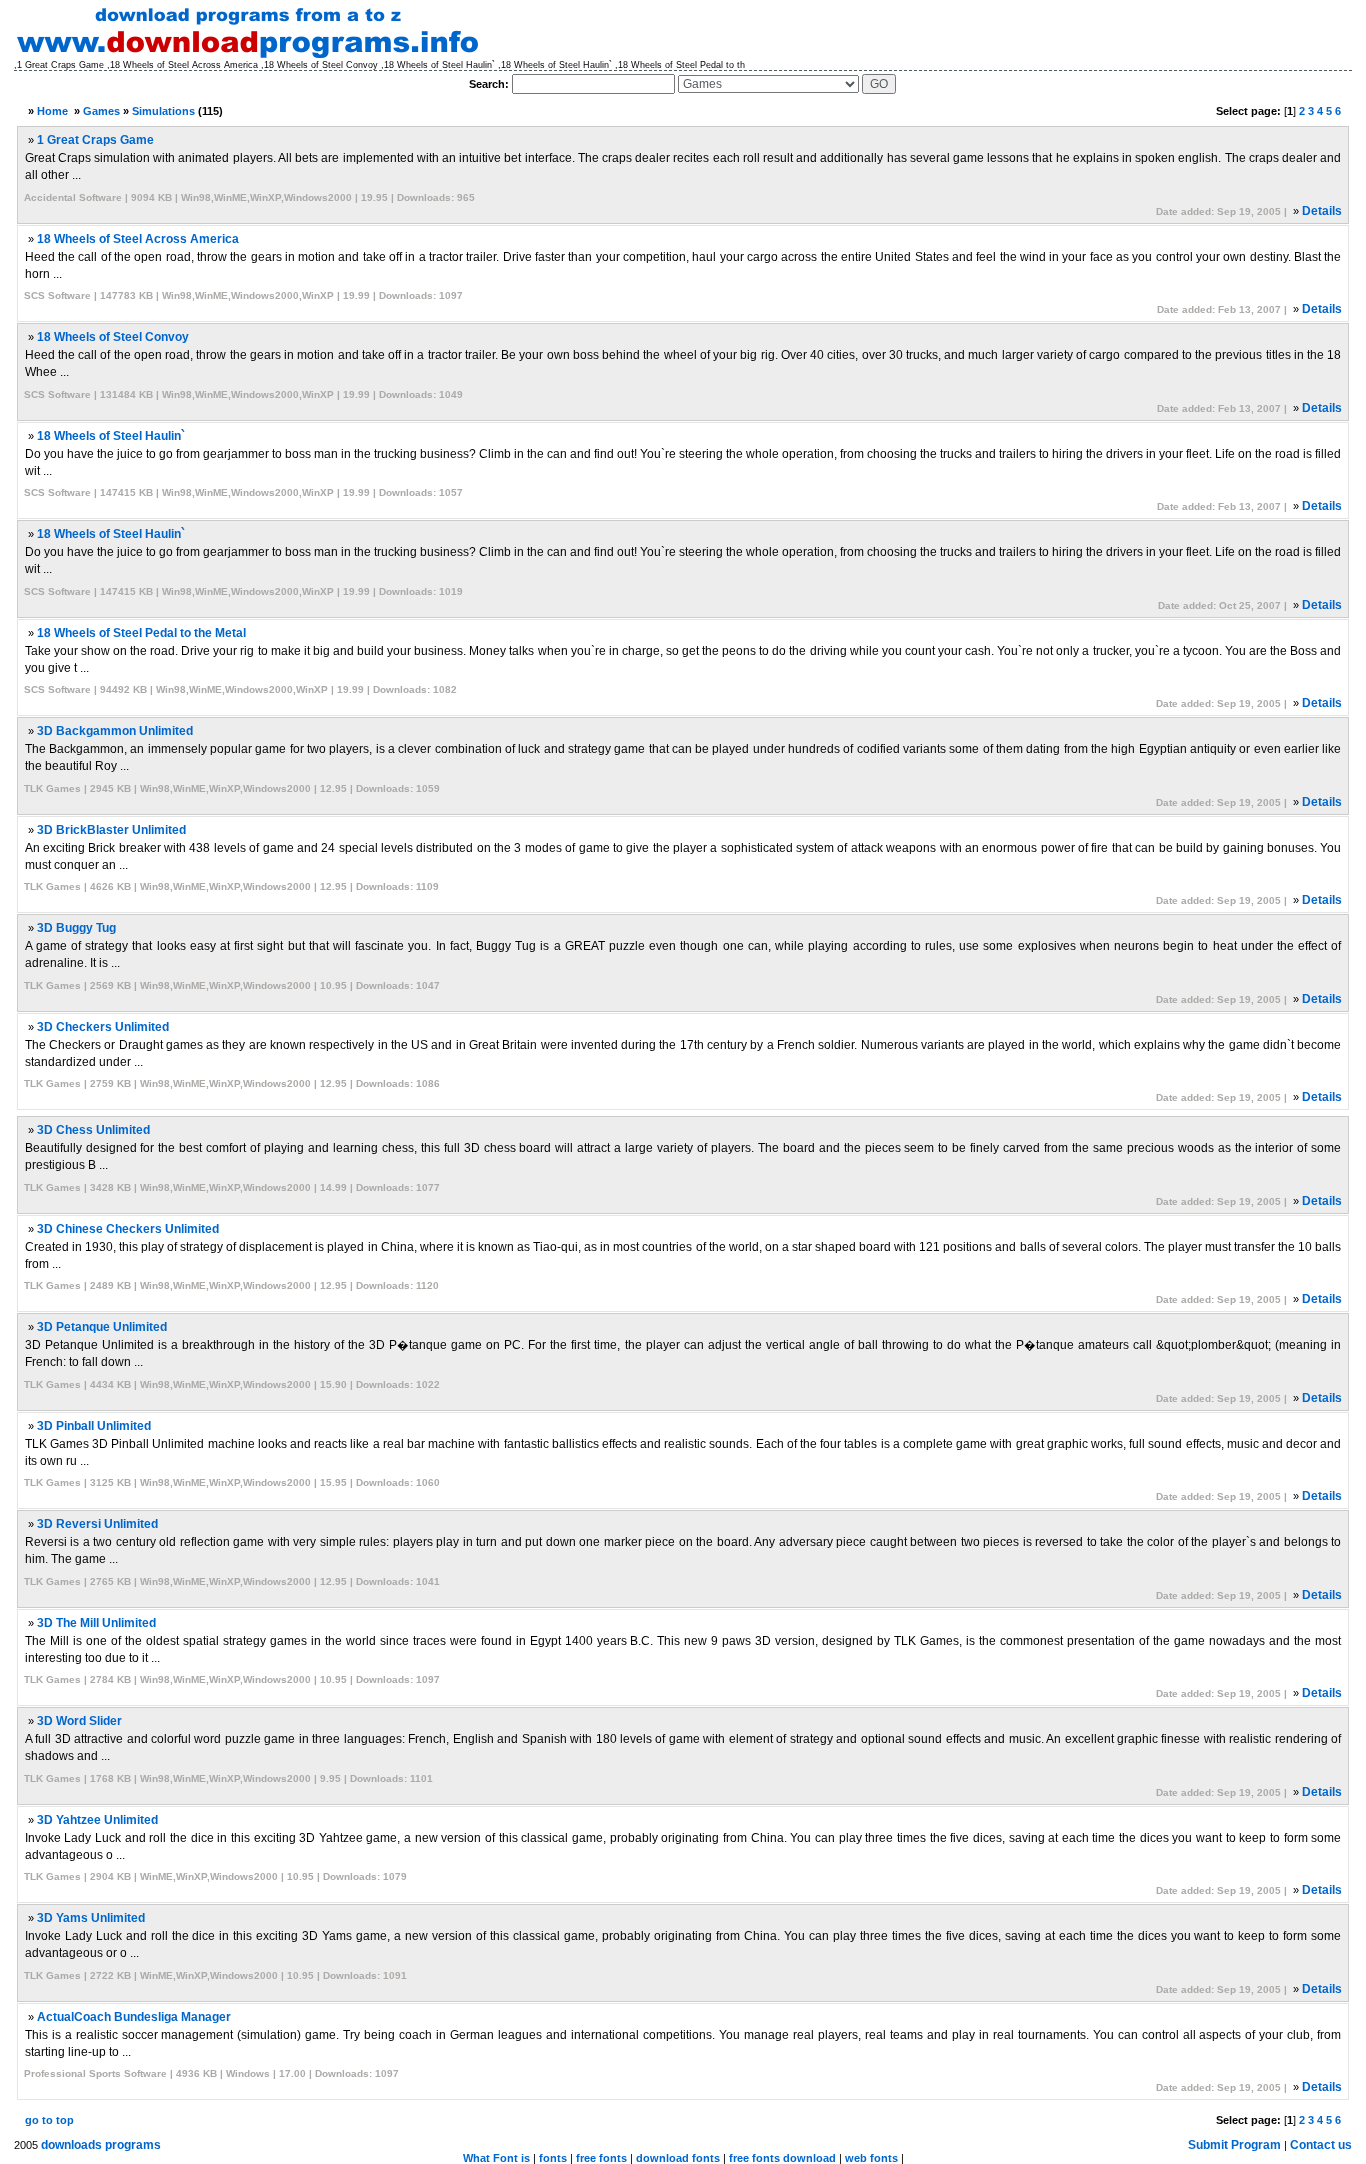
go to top (49, 2120)
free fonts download (782, 2158)
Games (101, 111)
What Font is (496, 2158)
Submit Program (1234, 2145)
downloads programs (101, 2145)
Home (52, 111)
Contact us (1321, 2145)
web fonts (871, 2158)
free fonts (601, 2158)
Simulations (163, 111)
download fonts (678, 2158)
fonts (553, 2158)
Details (1322, 211)
